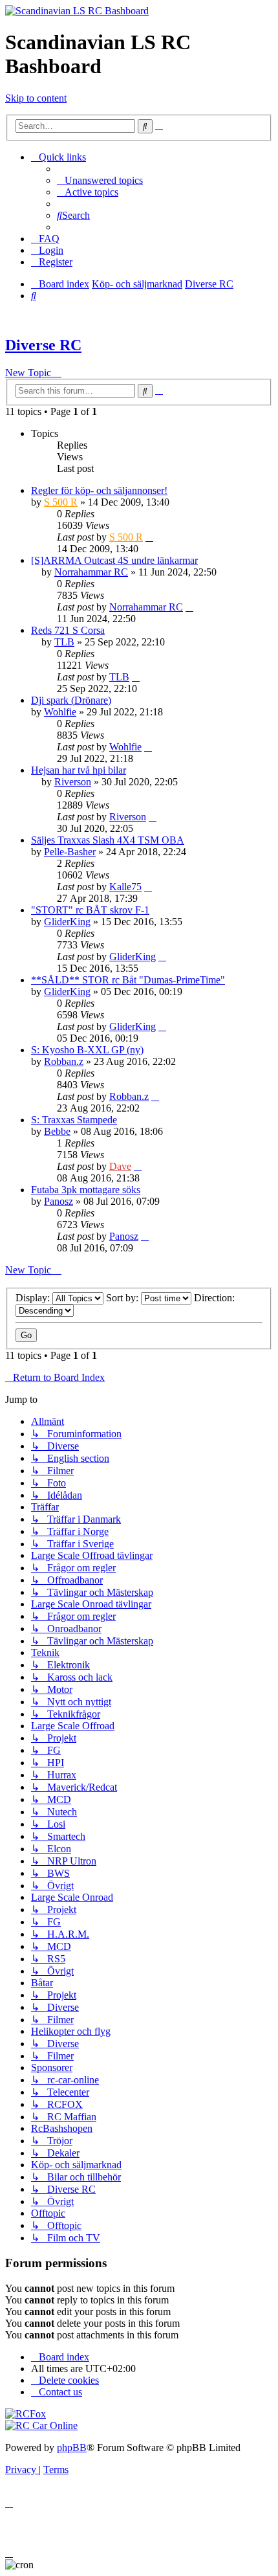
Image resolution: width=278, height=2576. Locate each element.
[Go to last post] (149, 537)
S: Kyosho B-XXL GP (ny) (87, 1050)
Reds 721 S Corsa (68, 630)
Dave (120, 1166)
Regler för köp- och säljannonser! (99, 490)
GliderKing (67, 922)
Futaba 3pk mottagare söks (86, 1190)
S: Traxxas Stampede (74, 1120)
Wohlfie (60, 712)
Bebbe (57, 1131)
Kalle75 (125, 887)
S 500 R (61, 502)
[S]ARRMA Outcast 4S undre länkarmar (114, 560)
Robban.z (64, 1061)
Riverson (73, 782)
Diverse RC (43, 345)
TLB (64, 642)
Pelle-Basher (70, 852)
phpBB (72, 2447)
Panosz (59, 1201)
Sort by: (123, 1298)
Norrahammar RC (91, 572)
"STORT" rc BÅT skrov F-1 (90, 910)
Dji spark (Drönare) (71, 700)
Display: (34, 1298)
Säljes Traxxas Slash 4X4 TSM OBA (108, 840)
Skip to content (36, 98)
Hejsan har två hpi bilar (79, 770)
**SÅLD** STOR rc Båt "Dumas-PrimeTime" (128, 980)
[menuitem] (100, 180)
